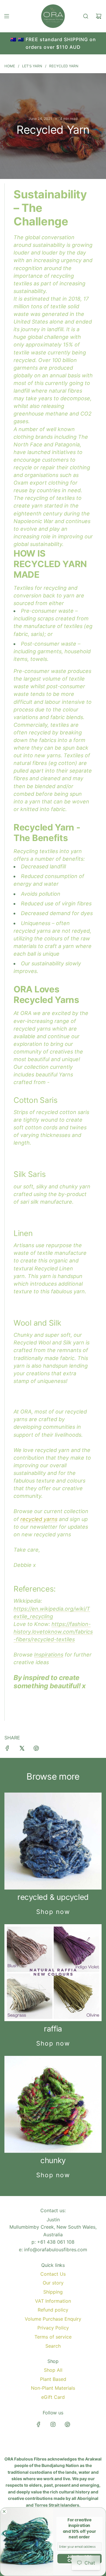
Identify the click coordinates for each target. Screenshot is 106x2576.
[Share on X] (22, 1749)
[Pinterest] (67, 2424)
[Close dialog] (4, 2511)
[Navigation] (6, 16)
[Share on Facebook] (7, 1749)
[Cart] (99, 16)
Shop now (53, 1912)
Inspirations (49, 1655)
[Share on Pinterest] (36, 1749)
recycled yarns (39, 1519)
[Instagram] (53, 2424)
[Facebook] (39, 2424)
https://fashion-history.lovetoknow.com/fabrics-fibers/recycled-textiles (53, 1632)
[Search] (86, 16)
